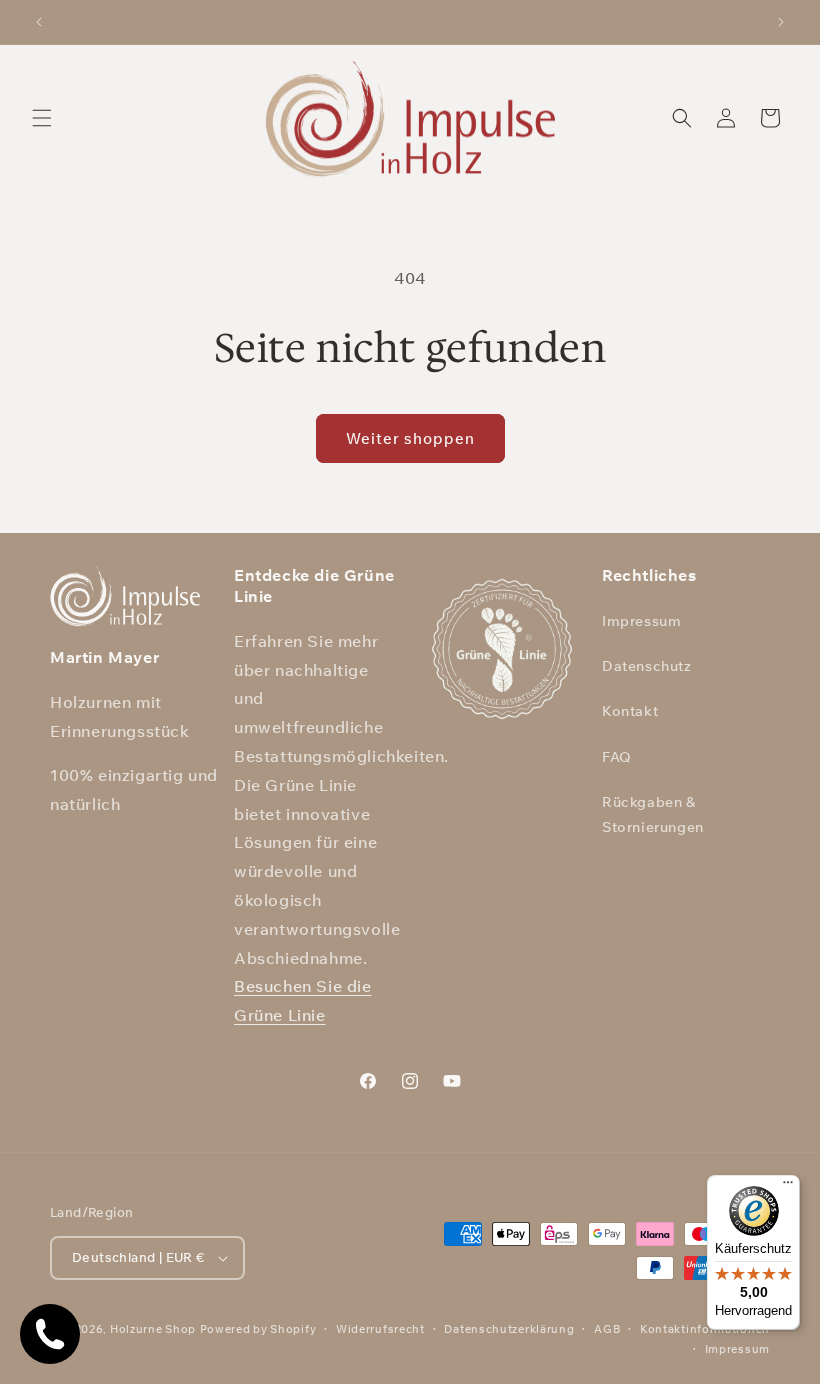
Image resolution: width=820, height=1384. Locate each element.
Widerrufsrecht (380, 1329)
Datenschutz (647, 666)
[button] (42, 118)
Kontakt (630, 711)
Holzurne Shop (153, 1329)
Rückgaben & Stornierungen (653, 814)
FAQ (617, 757)
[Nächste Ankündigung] (781, 22)
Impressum (641, 621)
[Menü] (788, 1187)
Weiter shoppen (410, 438)
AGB (607, 1329)
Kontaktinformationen (705, 1329)
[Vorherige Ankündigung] (39, 22)
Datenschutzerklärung (509, 1329)
